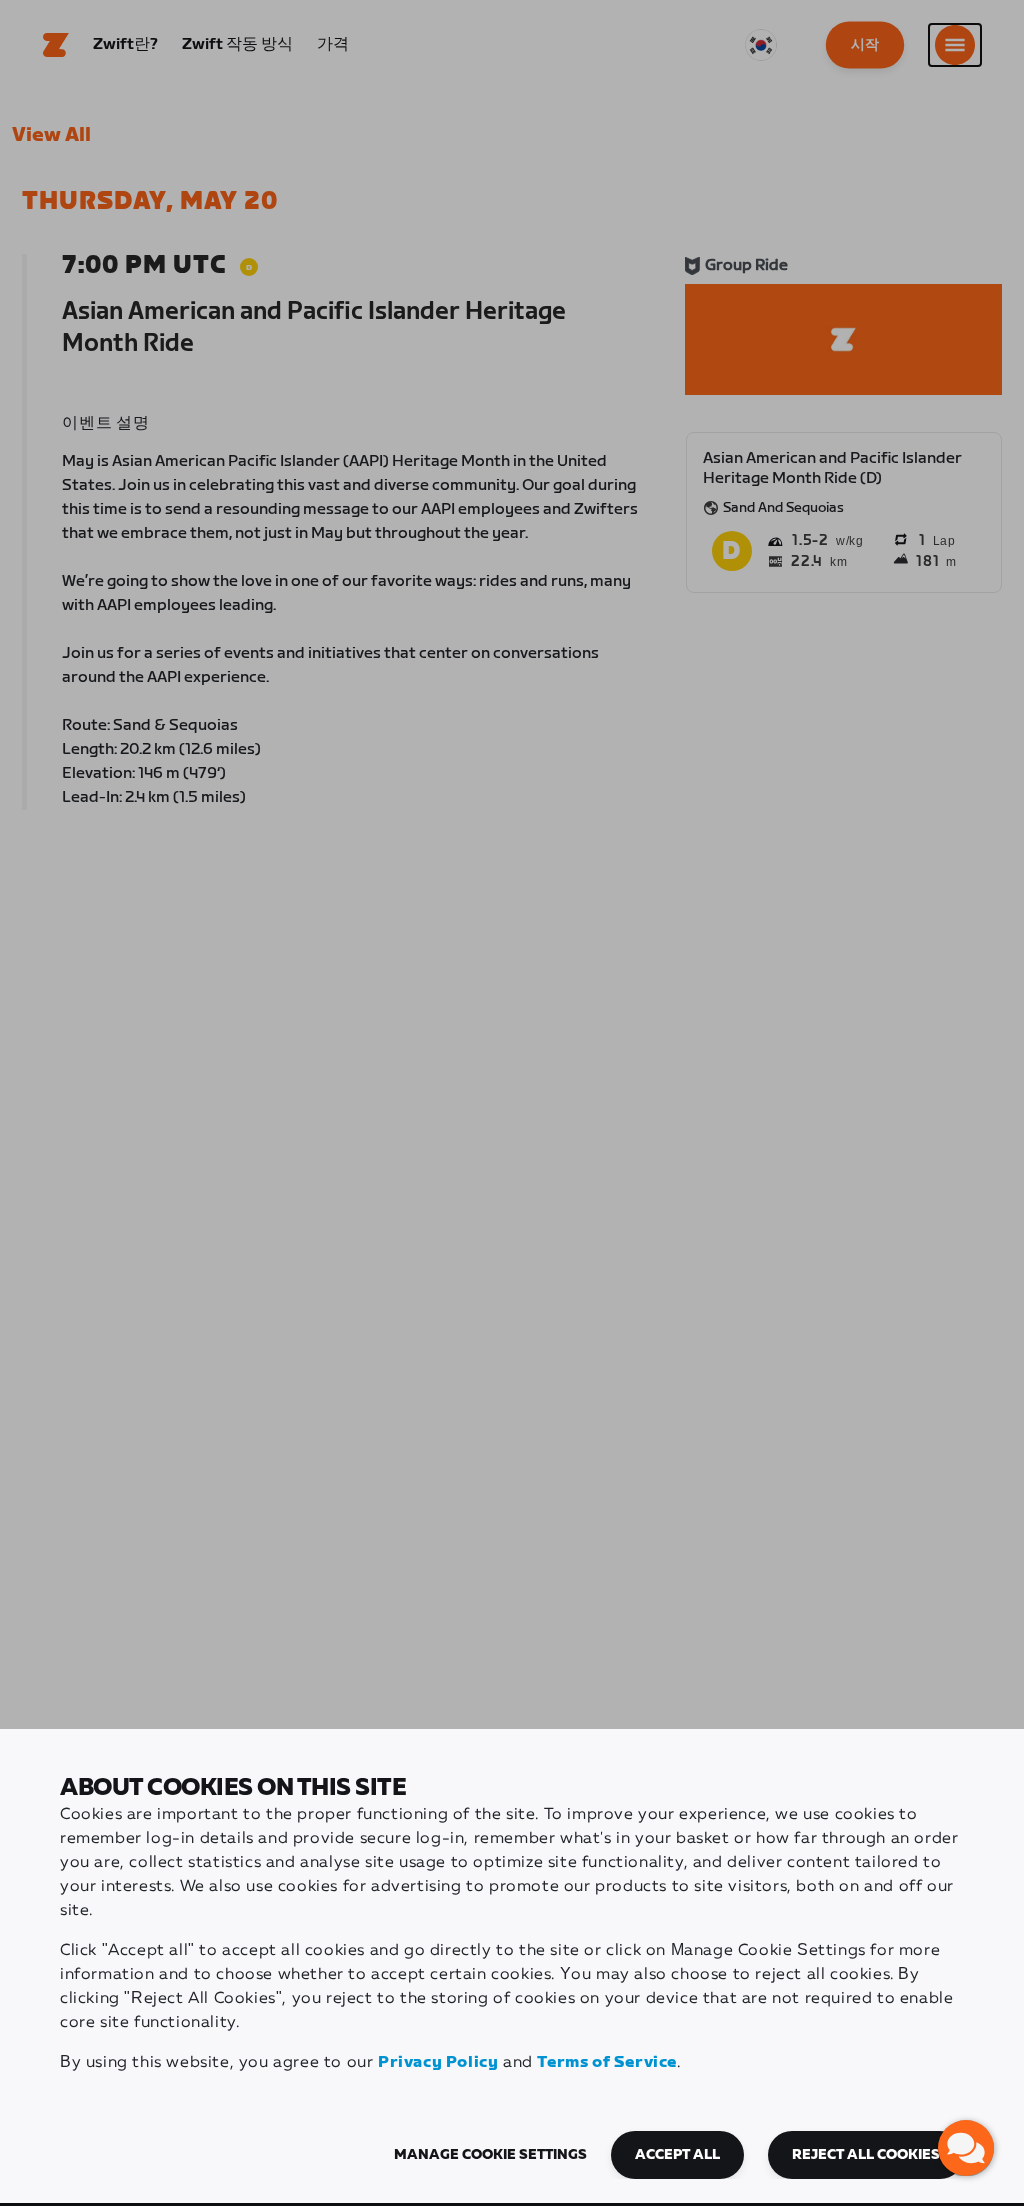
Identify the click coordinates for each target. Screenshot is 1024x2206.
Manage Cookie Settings (490, 2155)
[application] (966, 2148)
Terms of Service (607, 2062)
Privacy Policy (438, 2062)
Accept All (677, 2155)
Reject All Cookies (866, 2155)
